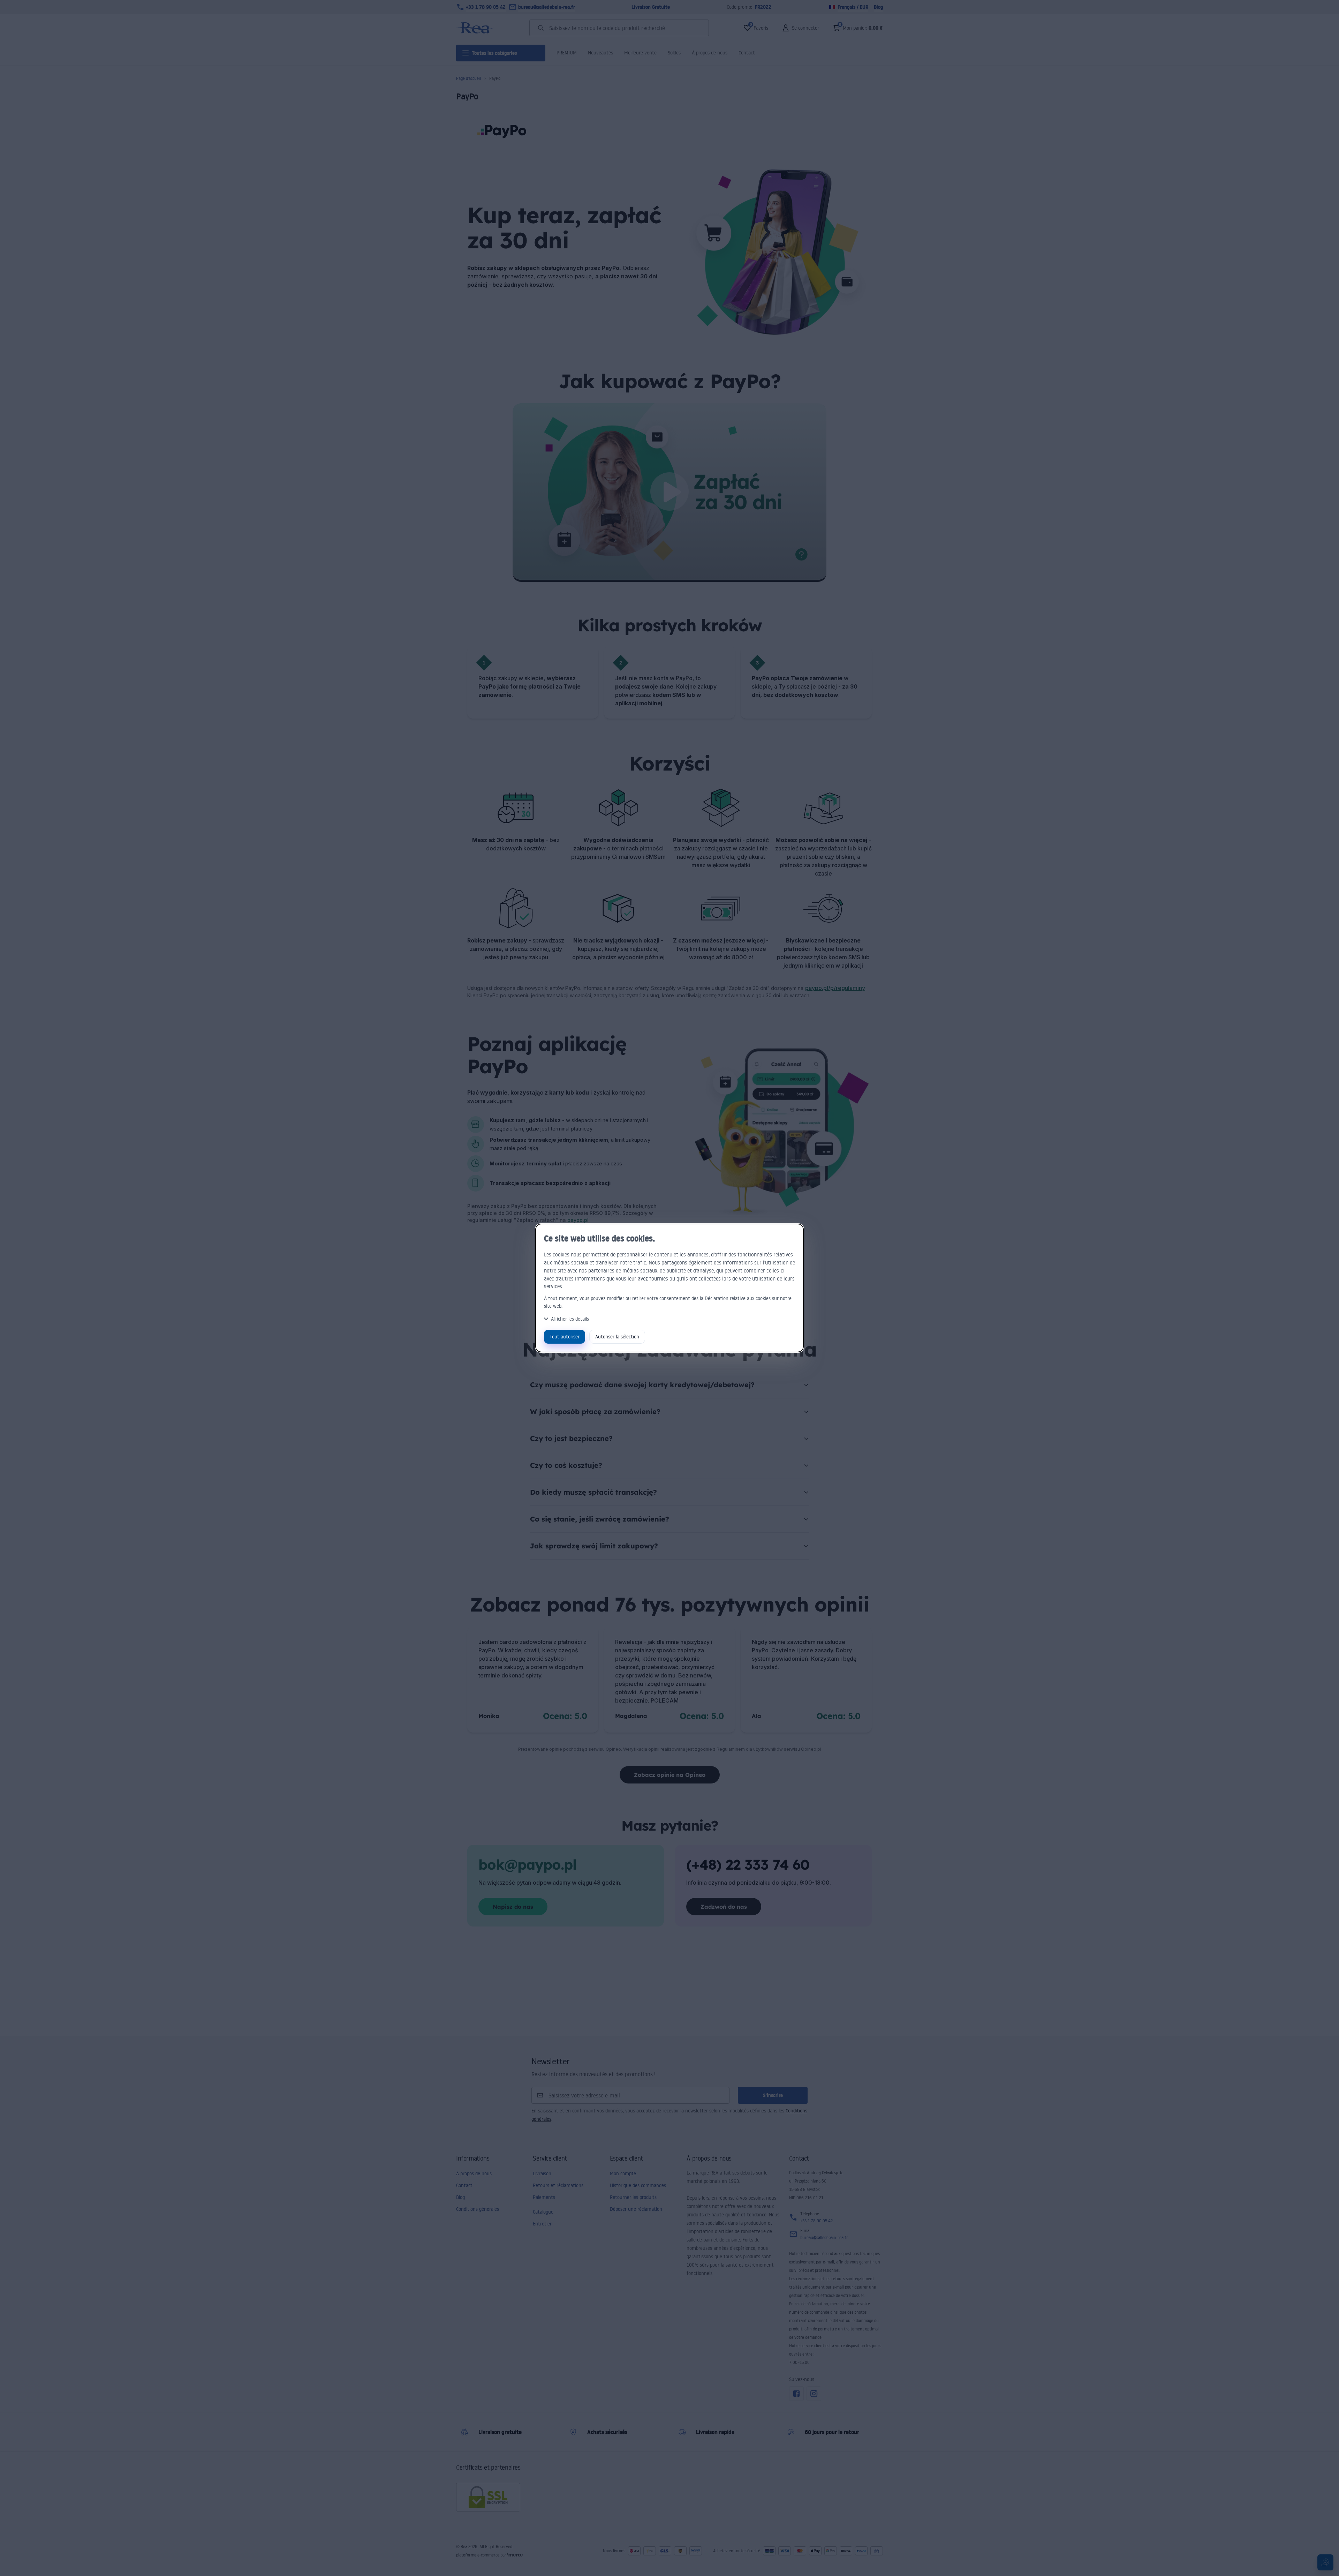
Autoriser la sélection (617, 1336)
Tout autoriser (565, 1336)
